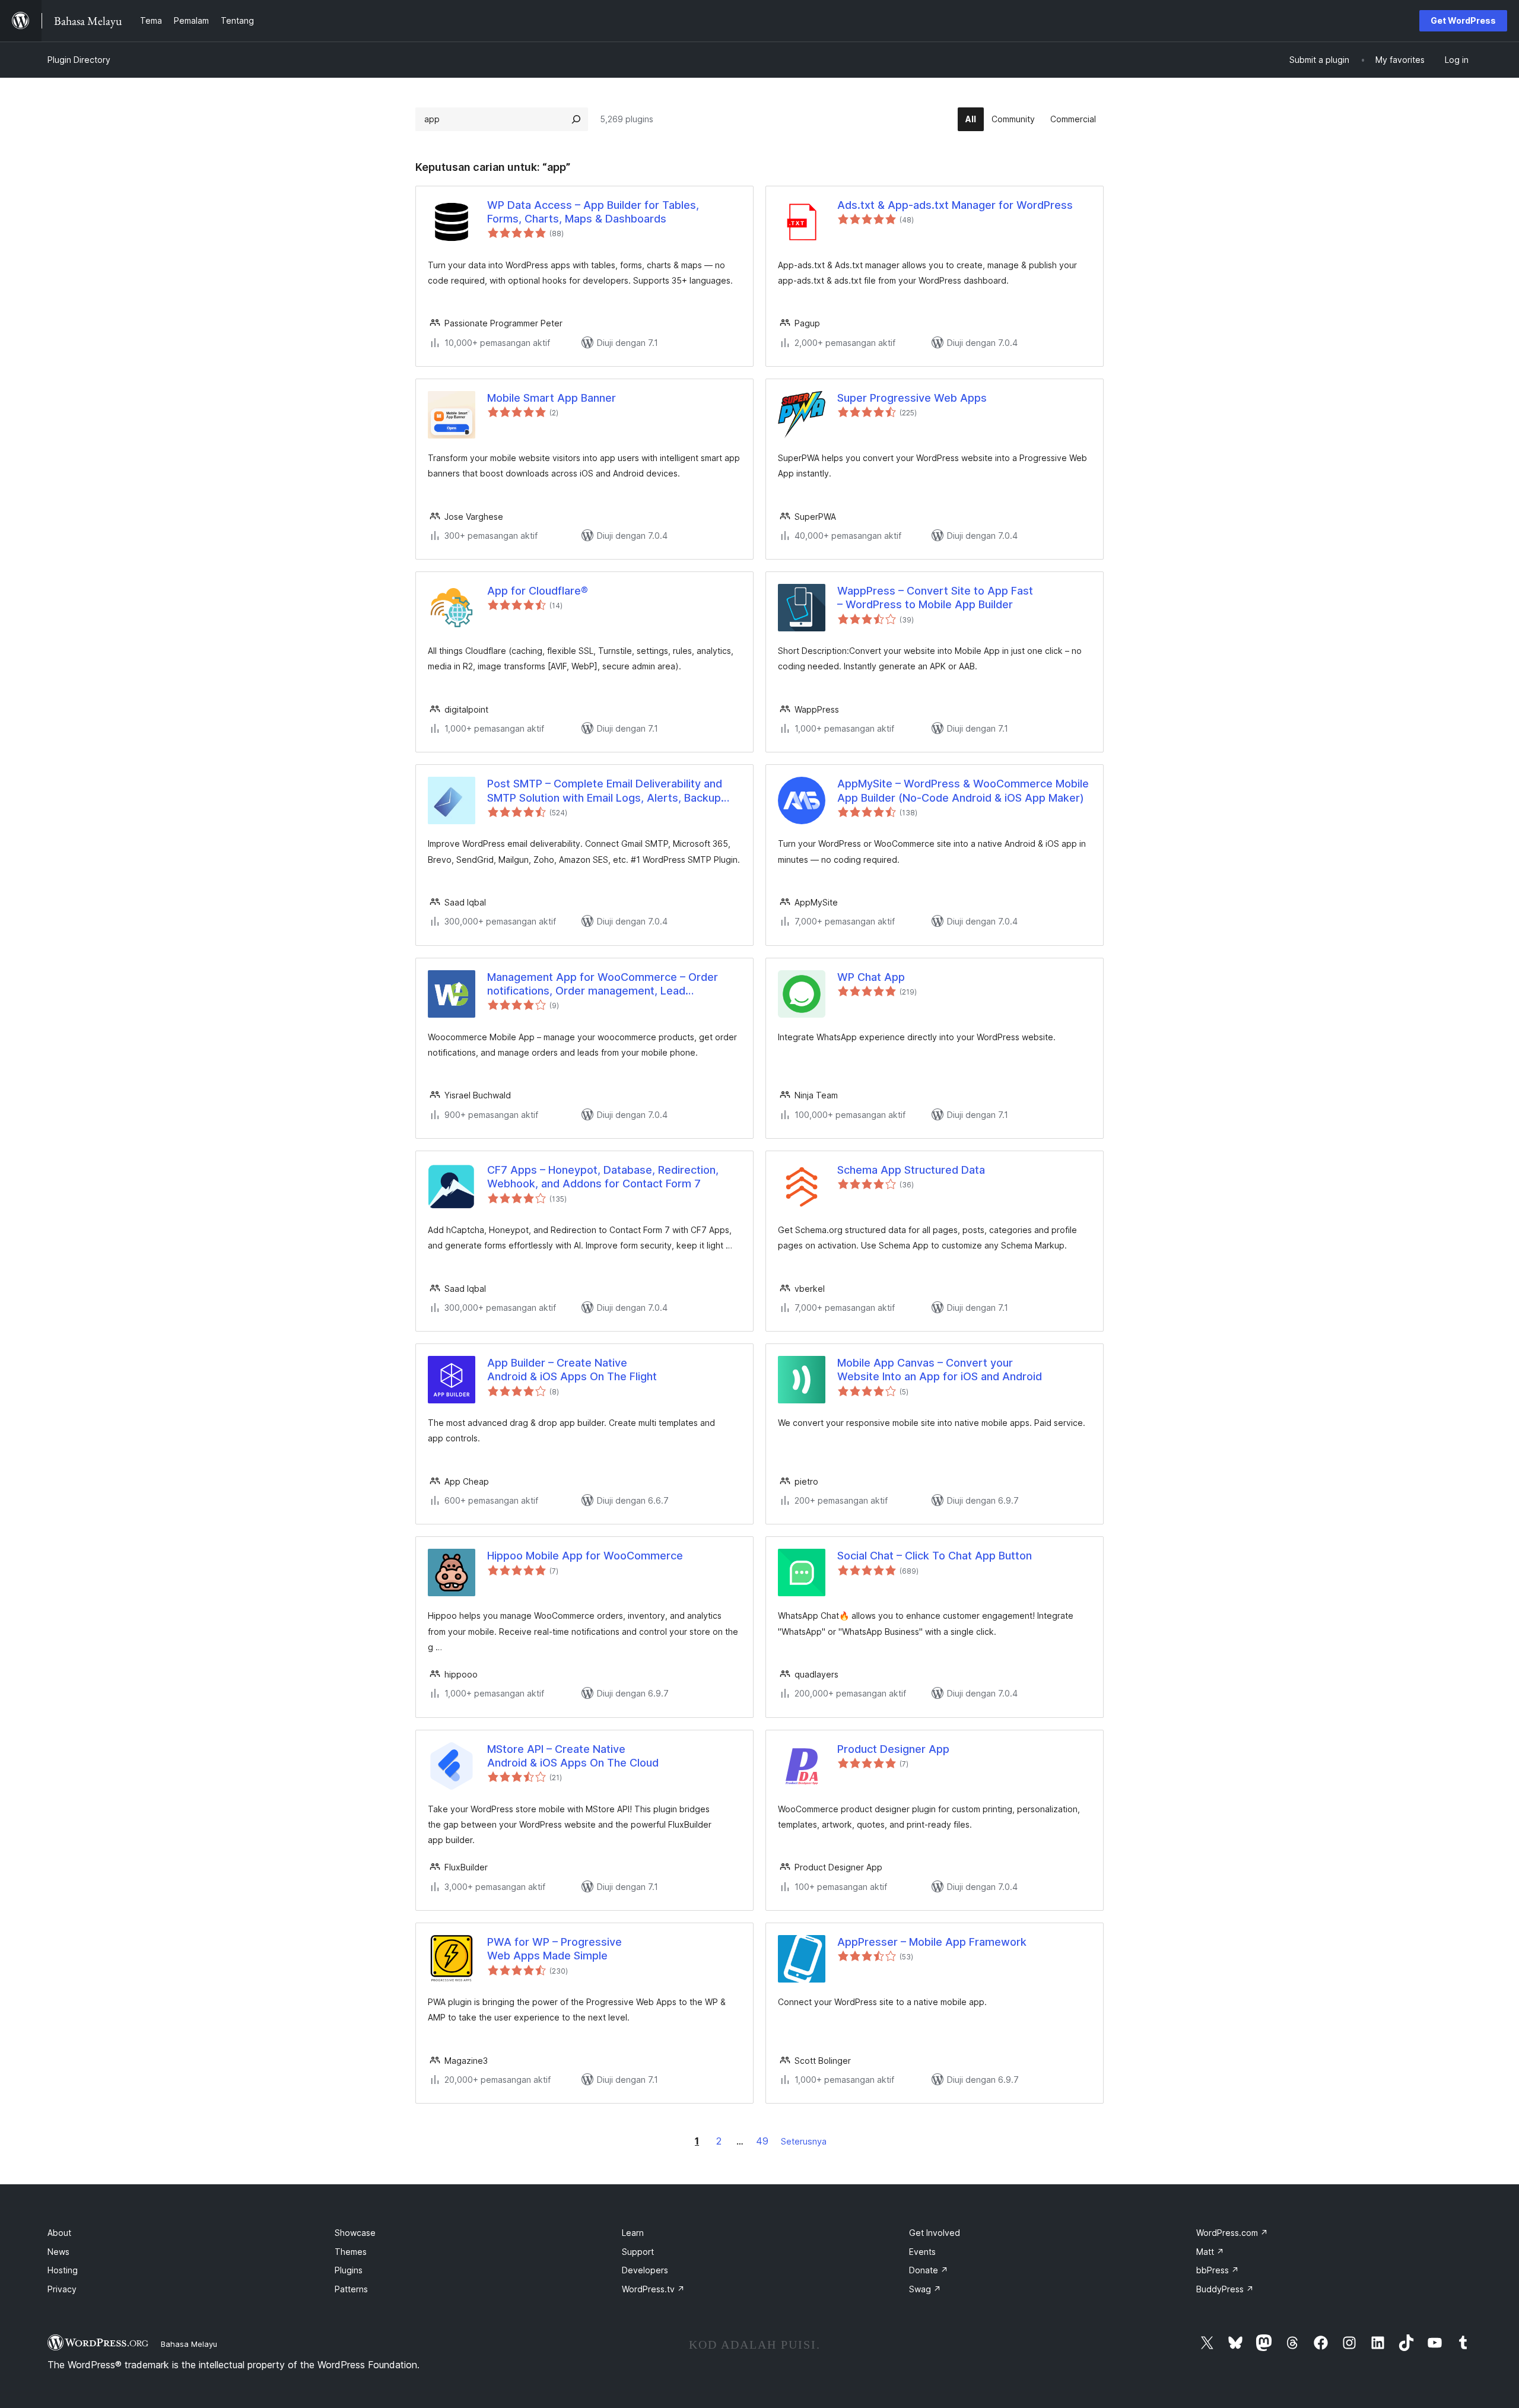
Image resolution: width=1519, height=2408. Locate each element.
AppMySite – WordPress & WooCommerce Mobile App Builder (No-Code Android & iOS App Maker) (963, 790)
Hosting (63, 2270)
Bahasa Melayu (189, 2344)
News (58, 2252)
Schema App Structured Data (911, 1170)
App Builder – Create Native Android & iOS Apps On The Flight (572, 1370)
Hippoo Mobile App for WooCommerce (585, 1556)
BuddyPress (1225, 2289)
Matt (1210, 2252)
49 (762, 2141)
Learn (633, 2233)
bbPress (1218, 2270)
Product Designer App (893, 1749)
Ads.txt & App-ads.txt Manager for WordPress (955, 205)
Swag (925, 2289)
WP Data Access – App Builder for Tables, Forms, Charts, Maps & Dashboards (593, 212)
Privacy (62, 2289)
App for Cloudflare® (538, 591)
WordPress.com (1232, 2233)
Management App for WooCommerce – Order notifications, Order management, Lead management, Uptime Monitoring (603, 984)
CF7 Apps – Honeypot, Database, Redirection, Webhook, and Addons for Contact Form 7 (603, 1177)
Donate (929, 2270)
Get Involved (935, 2233)
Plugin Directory (79, 60)
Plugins (349, 2270)
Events (922, 2252)
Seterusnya (804, 2141)
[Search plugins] (576, 119)
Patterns (351, 2289)
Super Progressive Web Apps (912, 398)
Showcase (355, 2233)
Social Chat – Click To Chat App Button (935, 1556)
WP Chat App (871, 977)
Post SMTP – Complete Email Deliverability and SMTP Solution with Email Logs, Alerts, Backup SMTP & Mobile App (605, 791)
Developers (645, 2270)
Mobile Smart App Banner (552, 398)
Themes (351, 2252)
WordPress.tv (653, 2289)
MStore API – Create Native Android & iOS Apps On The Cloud (573, 1756)
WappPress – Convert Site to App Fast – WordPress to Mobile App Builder (935, 598)
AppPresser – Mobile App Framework (932, 1942)
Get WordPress (1463, 20)
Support (638, 2252)
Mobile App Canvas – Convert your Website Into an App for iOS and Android (940, 1370)
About (59, 2233)
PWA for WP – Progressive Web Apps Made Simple (554, 1949)
